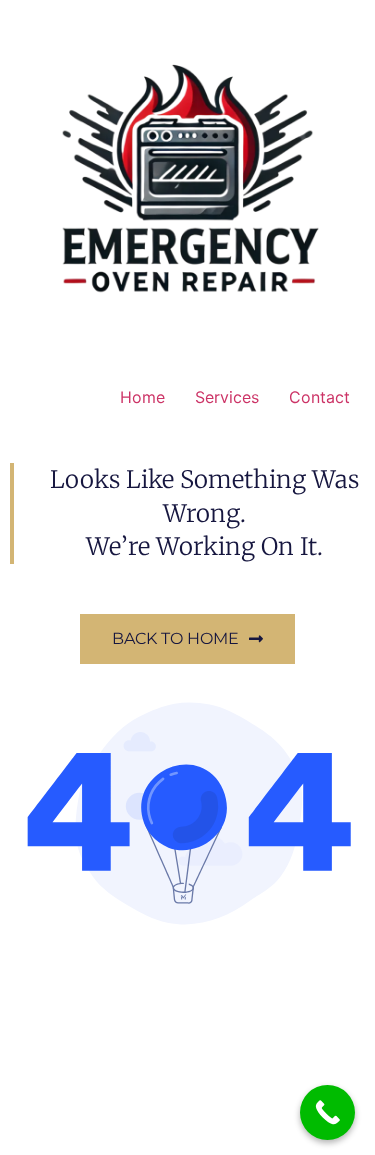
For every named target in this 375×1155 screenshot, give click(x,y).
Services (227, 397)
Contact (319, 397)
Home (142, 397)
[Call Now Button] (327, 1112)
